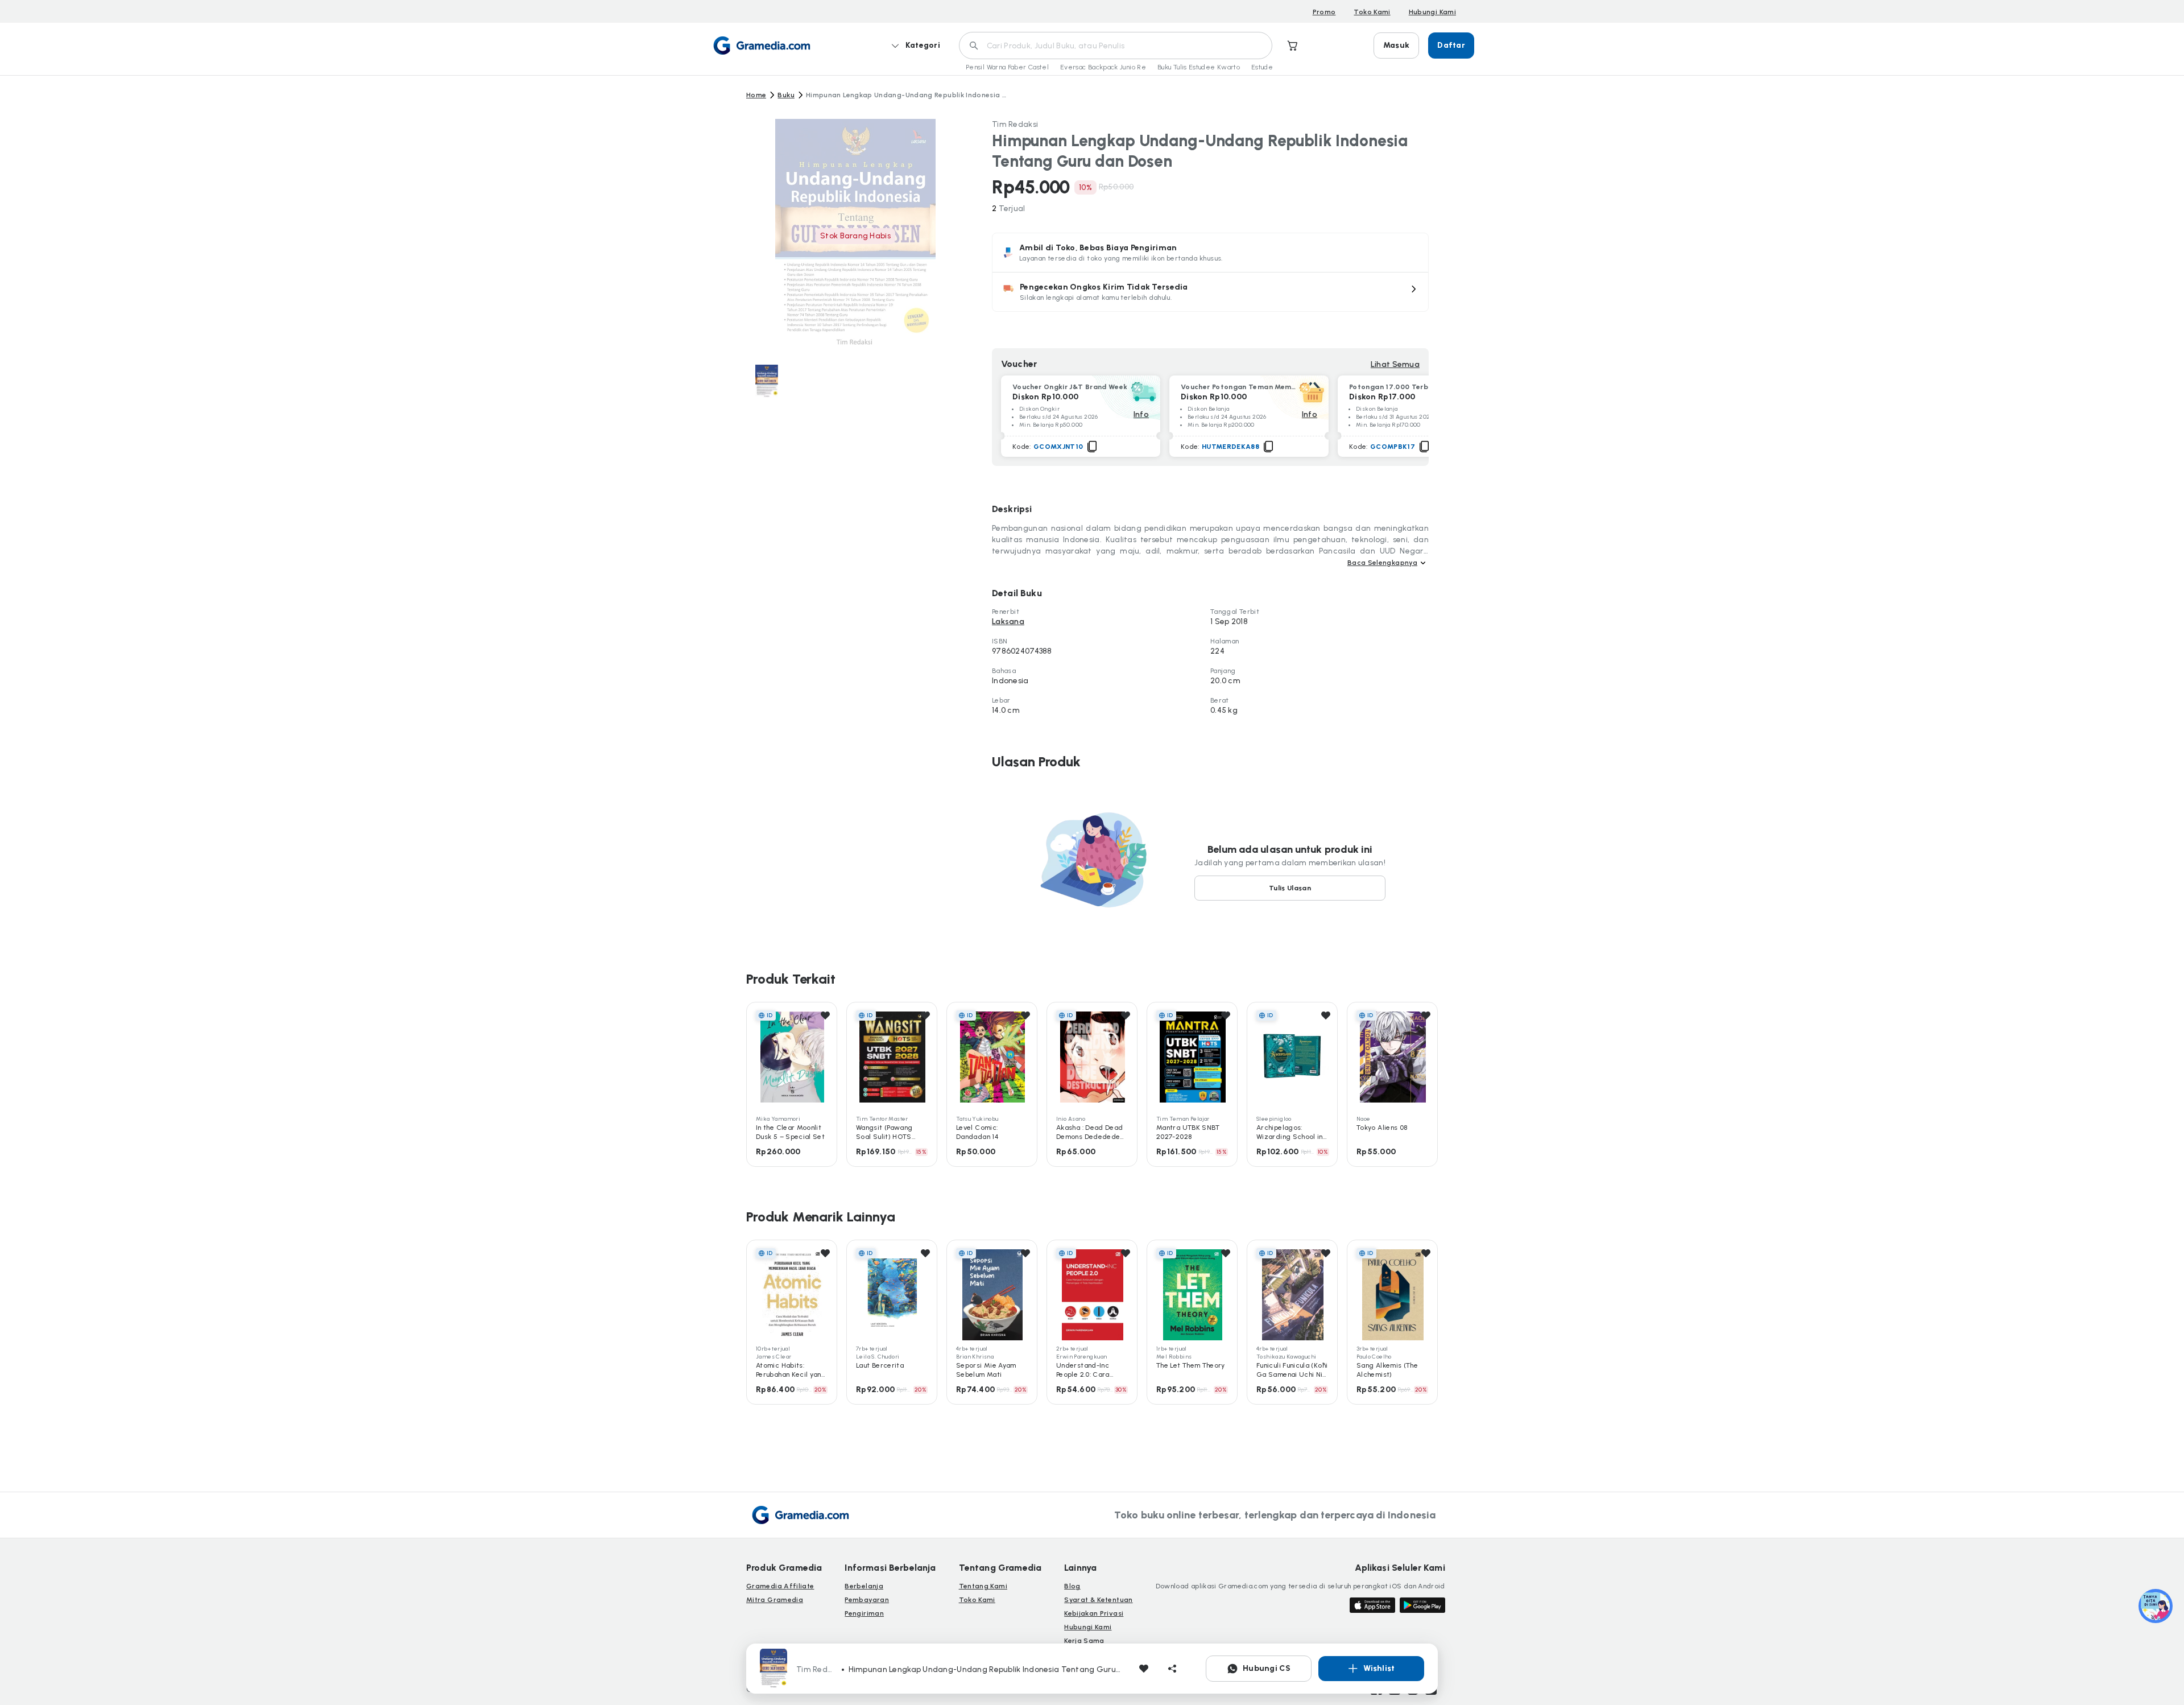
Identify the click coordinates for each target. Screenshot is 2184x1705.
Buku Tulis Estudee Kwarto (1199, 67)
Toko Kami (1372, 12)
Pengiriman (864, 1613)
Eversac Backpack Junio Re (1103, 67)
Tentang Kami (983, 1586)
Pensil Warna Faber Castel (1007, 67)
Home (756, 95)
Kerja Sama (1084, 1641)
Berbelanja (864, 1586)
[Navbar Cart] (1293, 46)
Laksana (1008, 622)
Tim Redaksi (1015, 124)
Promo (1324, 12)
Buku (786, 95)
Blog (1072, 1586)
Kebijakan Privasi (1094, 1613)
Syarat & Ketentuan (1098, 1600)
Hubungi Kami (1432, 12)
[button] (1210, 292)
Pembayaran (867, 1600)
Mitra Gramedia (775, 1600)
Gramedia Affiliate (780, 1586)
